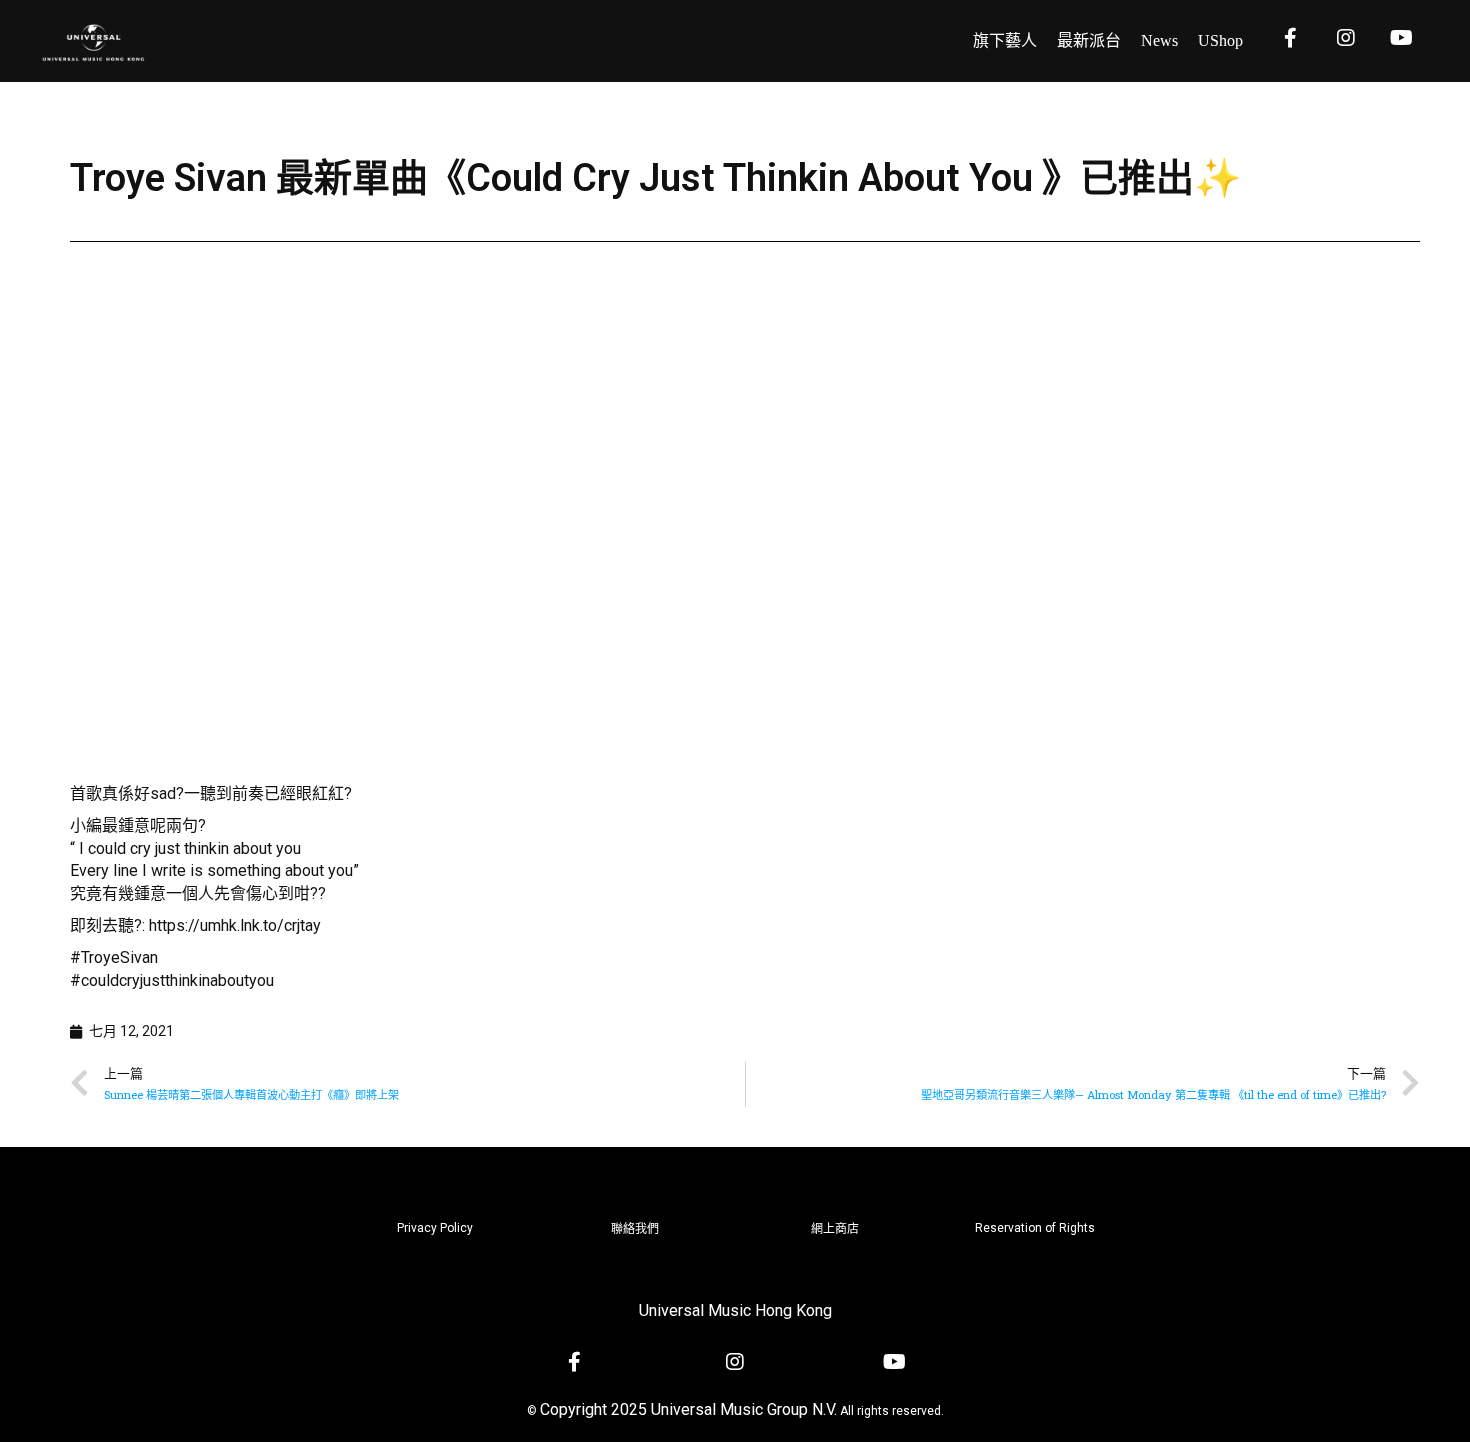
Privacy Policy (435, 1228)
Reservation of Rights (1035, 1228)
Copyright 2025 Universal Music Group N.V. (688, 1409)
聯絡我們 (635, 1229)
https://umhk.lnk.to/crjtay (235, 925)
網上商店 (835, 1229)
